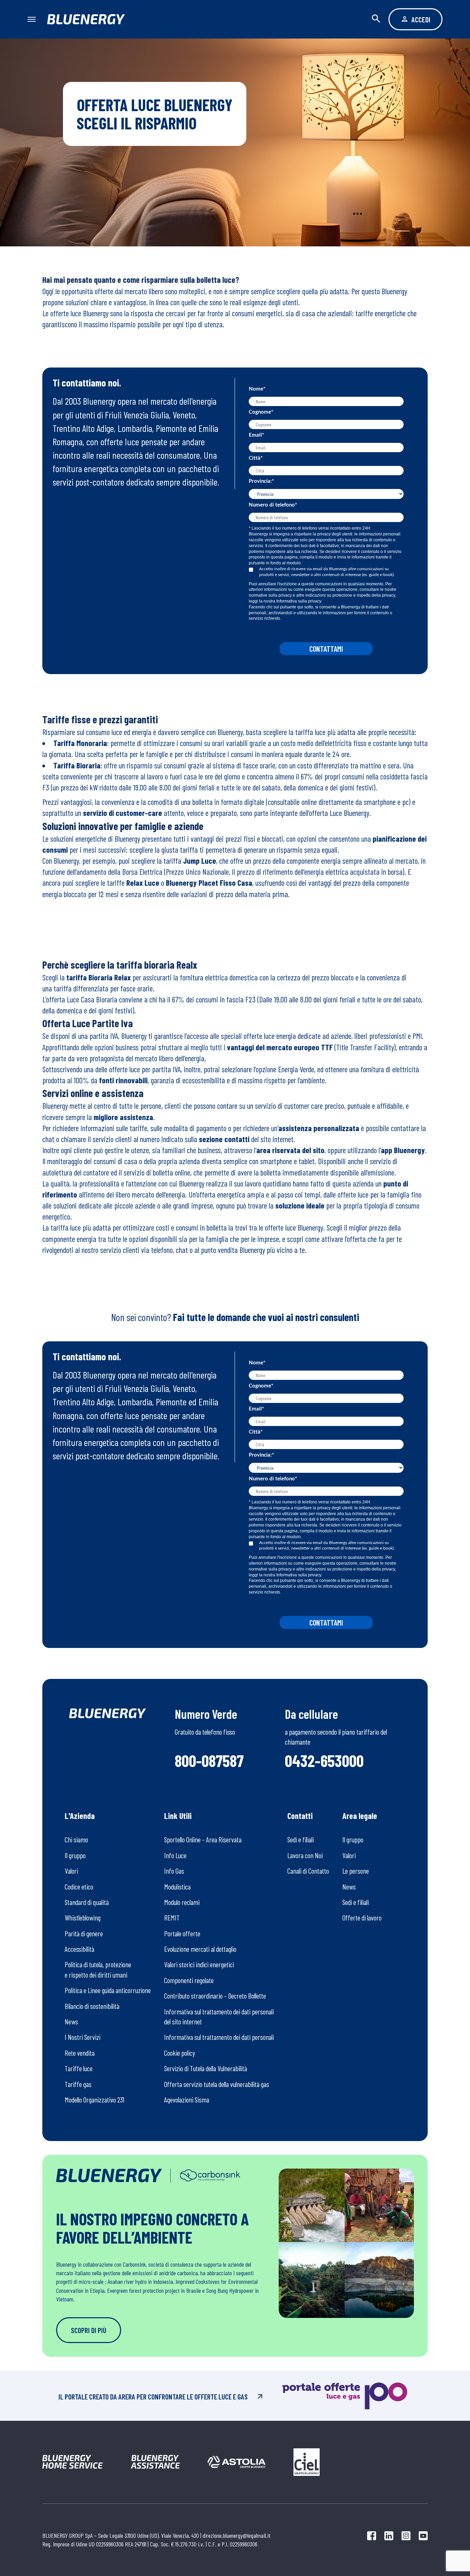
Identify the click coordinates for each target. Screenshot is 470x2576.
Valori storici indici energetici (199, 1964)
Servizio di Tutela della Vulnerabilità (206, 2068)
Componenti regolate (189, 1980)
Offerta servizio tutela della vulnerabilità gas (217, 2084)
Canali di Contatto (308, 1871)
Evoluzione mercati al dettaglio (200, 1949)
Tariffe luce (79, 2068)
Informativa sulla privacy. (299, 601)
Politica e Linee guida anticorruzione (108, 1990)
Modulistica (177, 1887)
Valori (71, 1871)
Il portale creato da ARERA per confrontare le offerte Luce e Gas (153, 2397)
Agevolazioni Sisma (187, 2100)
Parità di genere (84, 1933)
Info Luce (175, 1855)
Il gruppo (75, 1855)
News (71, 2021)
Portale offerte (182, 1933)
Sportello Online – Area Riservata (203, 1839)
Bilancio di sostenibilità (92, 2006)
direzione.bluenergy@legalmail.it (237, 2535)
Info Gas (174, 1871)
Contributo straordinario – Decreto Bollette (215, 1996)
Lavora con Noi (305, 1855)
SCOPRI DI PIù (89, 2330)
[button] (380, 19)
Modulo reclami (182, 1902)
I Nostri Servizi (83, 2037)
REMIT (172, 1918)
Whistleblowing (83, 1918)
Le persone (356, 1871)
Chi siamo (76, 1839)
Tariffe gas (78, 2084)
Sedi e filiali (301, 1839)
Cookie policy (180, 2053)
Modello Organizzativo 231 (94, 2100)
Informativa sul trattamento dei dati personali (219, 2037)
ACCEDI (421, 19)
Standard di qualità (87, 1902)
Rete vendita (80, 2053)
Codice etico (79, 1887)
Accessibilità (79, 1949)
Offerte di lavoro (362, 1918)
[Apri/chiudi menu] (35, 19)
